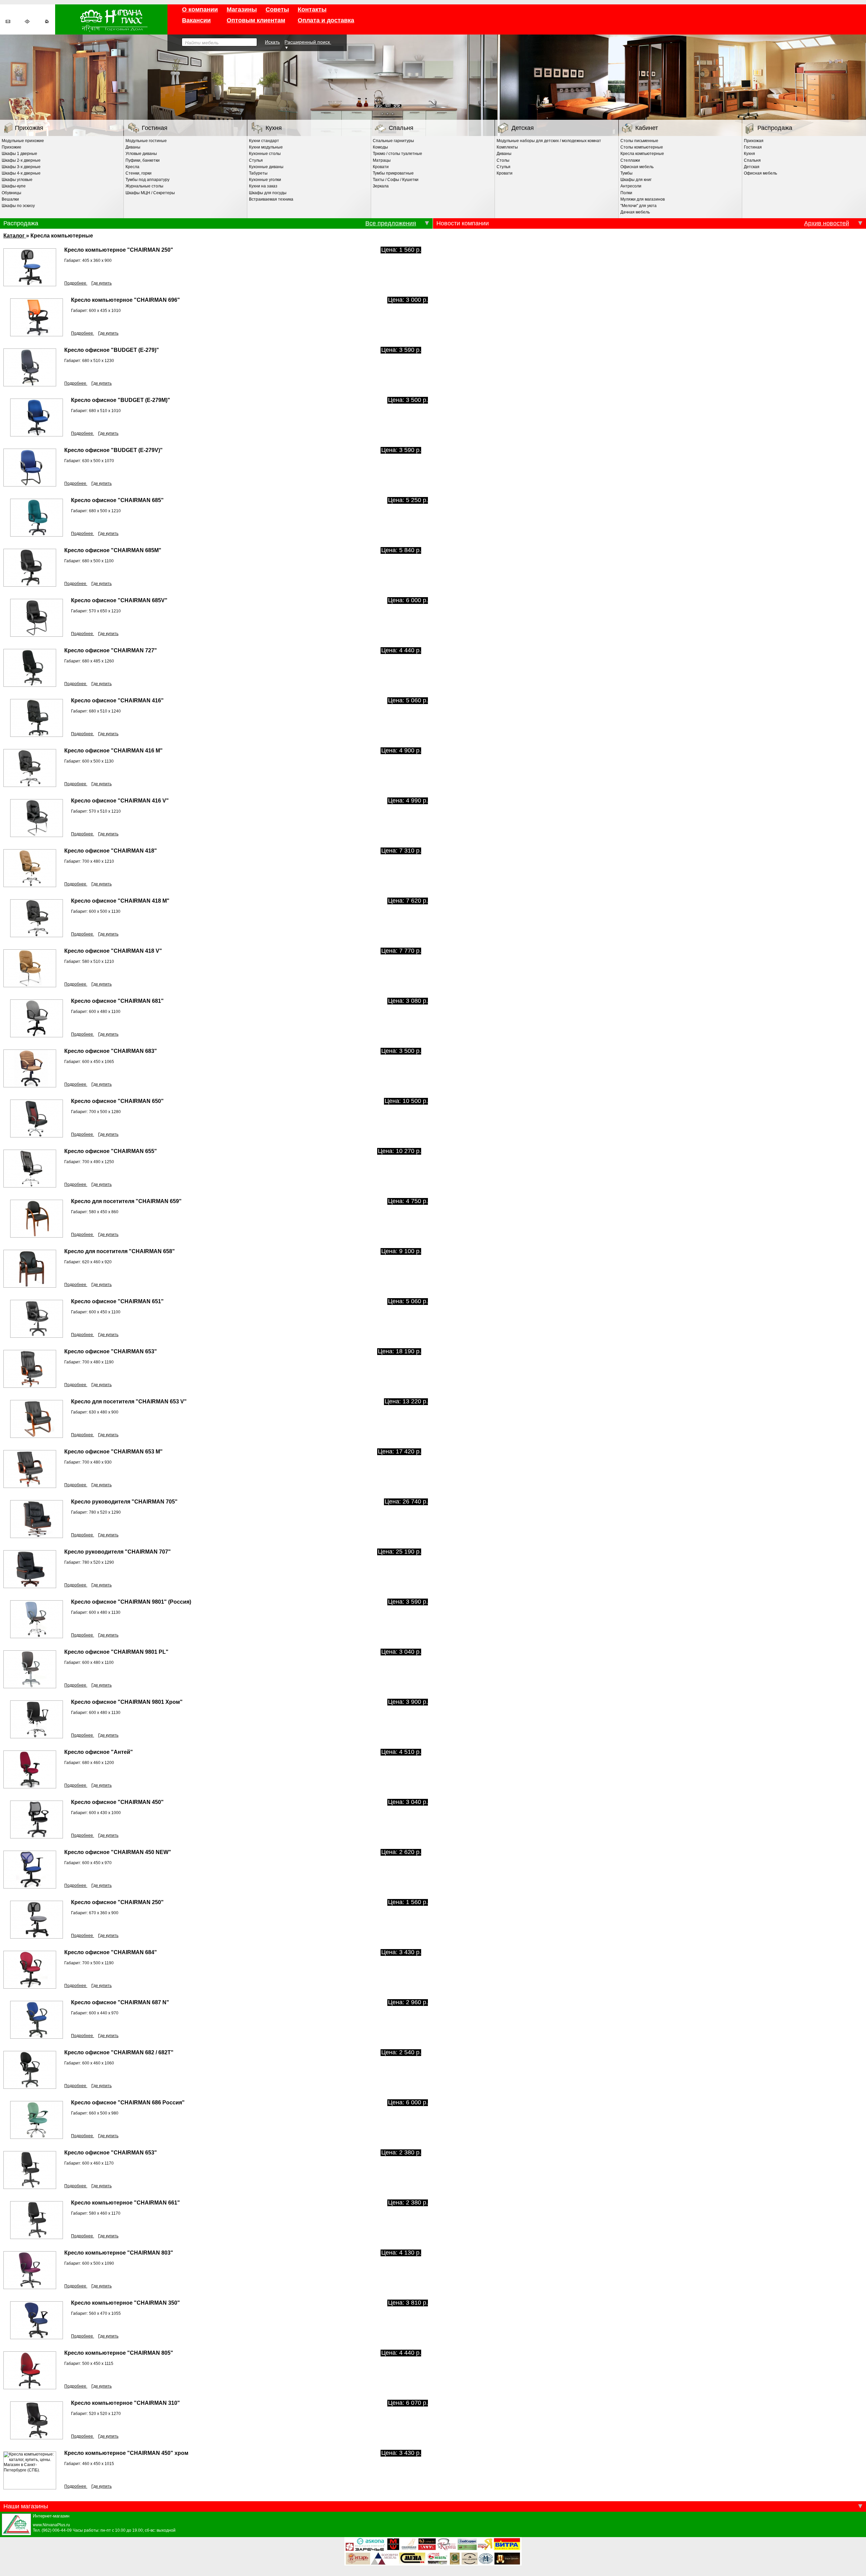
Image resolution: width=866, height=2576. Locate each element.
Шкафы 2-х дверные (21, 160)
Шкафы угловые (17, 180)
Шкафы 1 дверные (19, 154)
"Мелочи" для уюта (639, 206)
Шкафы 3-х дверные (21, 167)
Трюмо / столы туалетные (397, 154)
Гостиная (155, 128)
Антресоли (631, 186)
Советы (277, 9)
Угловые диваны (141, 154)
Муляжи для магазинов (643, 199)
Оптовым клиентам (256, 20)
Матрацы (382, 160)
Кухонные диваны (266, 167)
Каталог (15, 235)
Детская (523, 128)
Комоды (380, 147)
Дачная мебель (635, 212)
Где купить (101, 283)
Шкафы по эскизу (18, 206)
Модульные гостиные (146, 141)
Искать (272, 42)
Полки (626, 193)
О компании (200, 9)
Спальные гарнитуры (393, 141)
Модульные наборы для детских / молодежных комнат (549, 141)
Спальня (401, 128)
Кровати (381, 167)
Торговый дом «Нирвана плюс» (111, 19)
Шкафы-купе (14, 186)
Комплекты (507, 147)
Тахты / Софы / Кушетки (396, 180)
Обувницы (12, 193)
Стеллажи (630, 160)
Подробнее (76, 283)
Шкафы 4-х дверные (21, 173)
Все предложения (391, 223)
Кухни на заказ (263, 186)
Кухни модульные (266, 147)
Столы (503, 160)
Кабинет (647, 128)
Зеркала (381, 186)
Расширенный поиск (308, 42)
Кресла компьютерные (642, 154)
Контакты (312, 9)
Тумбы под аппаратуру (147, 180)
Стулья (256, 160)
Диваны (133, 147)
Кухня (274, 128)
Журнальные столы (144, 186)
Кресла (132, 167)
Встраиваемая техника (271, 199)
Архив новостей (827, 223)
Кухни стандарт (264, 141)
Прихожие (12, 147)
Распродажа (775, 128)
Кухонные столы (265, 154)
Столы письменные (639, 141)
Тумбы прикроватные (393, 173)
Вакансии (196, 20)
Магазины (242, 9)
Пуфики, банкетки (143, 160)
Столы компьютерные (642, 147)
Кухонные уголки (265, 180)
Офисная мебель (637, 167)
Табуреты (258, 173)
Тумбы (626, 173)
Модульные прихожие (23, 141)
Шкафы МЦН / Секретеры (150, 193)
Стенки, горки (139, 173)
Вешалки (10, 199)
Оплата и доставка (326, 20)
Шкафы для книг (636, 180)
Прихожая (29, 128)
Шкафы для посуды (268, 193)
